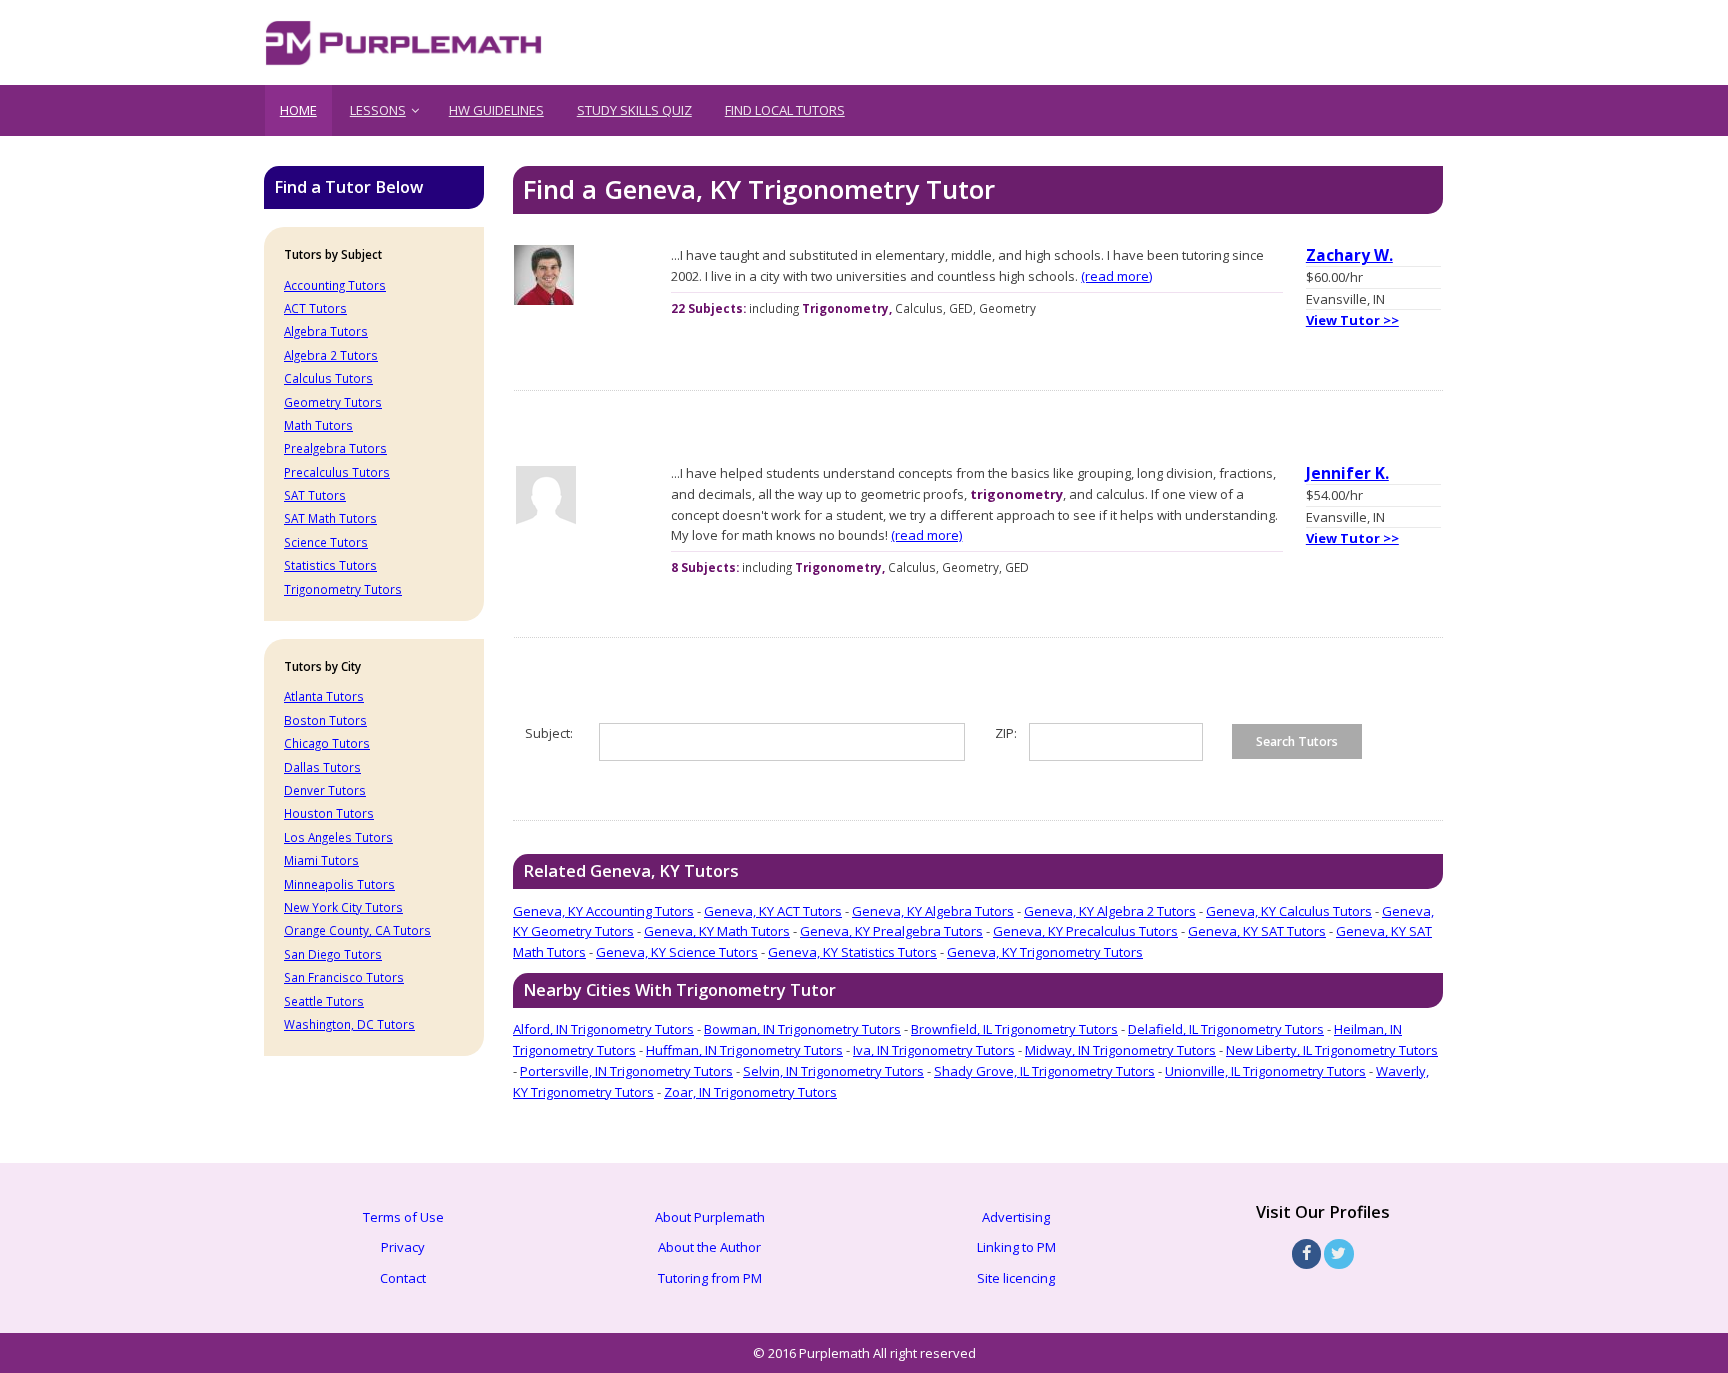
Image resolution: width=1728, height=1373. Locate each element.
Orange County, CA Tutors (357, 930)
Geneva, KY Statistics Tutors (852, 952)
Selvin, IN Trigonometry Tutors (833, 1071)
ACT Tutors (315, 308)
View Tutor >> (1352, 320)
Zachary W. (1349, 255)
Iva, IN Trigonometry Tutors (934, 1050)
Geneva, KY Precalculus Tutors (1085, 931)
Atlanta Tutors (324, 696)
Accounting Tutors (335, 285)
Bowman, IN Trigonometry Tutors (802, 1029)
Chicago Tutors (327, 743)
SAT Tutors (315, 495)
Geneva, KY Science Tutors (677, 952)
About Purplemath (710, 1217)
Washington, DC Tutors (349, 1024)
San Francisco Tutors (344, 977)
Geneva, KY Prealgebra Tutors (891, 931)
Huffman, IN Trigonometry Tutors (744, 1050)
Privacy (403, 1247)
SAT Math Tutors (330, 518)
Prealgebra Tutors (335, 448)
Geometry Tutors (333, 402)
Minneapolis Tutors (339, 884)
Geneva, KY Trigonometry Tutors (1045, 952)
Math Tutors (318, 425)
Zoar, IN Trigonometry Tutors (750, 1092)
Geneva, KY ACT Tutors (773, 911)
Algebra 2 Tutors (331, 355)
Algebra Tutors (326, 331)
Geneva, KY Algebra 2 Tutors (1110, 911)
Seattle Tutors (324, 1001)
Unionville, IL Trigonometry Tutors (1265, 1071)
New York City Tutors (343, 907)
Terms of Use (403, 1217)
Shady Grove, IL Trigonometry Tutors (1044, 1071)
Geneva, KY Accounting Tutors (603, 911)
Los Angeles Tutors (338, 837)
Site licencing (1016, 1278)
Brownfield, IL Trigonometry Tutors (1014, 1029)
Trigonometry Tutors (343, 589)
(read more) (1116, 276)
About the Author (709, 1247)
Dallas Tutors (322, 767)
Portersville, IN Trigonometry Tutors (626, 1071)
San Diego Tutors (333, 954)
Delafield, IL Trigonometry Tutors (1226, 1029)
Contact (403, 1278)
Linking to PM (1016, 1247)
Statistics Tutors (330, 565)
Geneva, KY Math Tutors (717, 931)
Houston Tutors (329, 813)
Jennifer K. (1347, 473)
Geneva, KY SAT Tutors (1257, 931)
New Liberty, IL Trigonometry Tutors (1332, 1050)
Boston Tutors (325, 720)
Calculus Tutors (328, 378)
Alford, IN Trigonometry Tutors (603, 1029)
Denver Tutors (325, 790)
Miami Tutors (321, 860)
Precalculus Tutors (337, 472)
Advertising (1016, 1217)
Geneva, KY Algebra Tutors (933, 911)
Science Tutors (326, 542)
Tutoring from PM (710, 1278)
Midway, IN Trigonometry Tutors (1120, 1050)
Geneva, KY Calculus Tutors (1289, 911)
